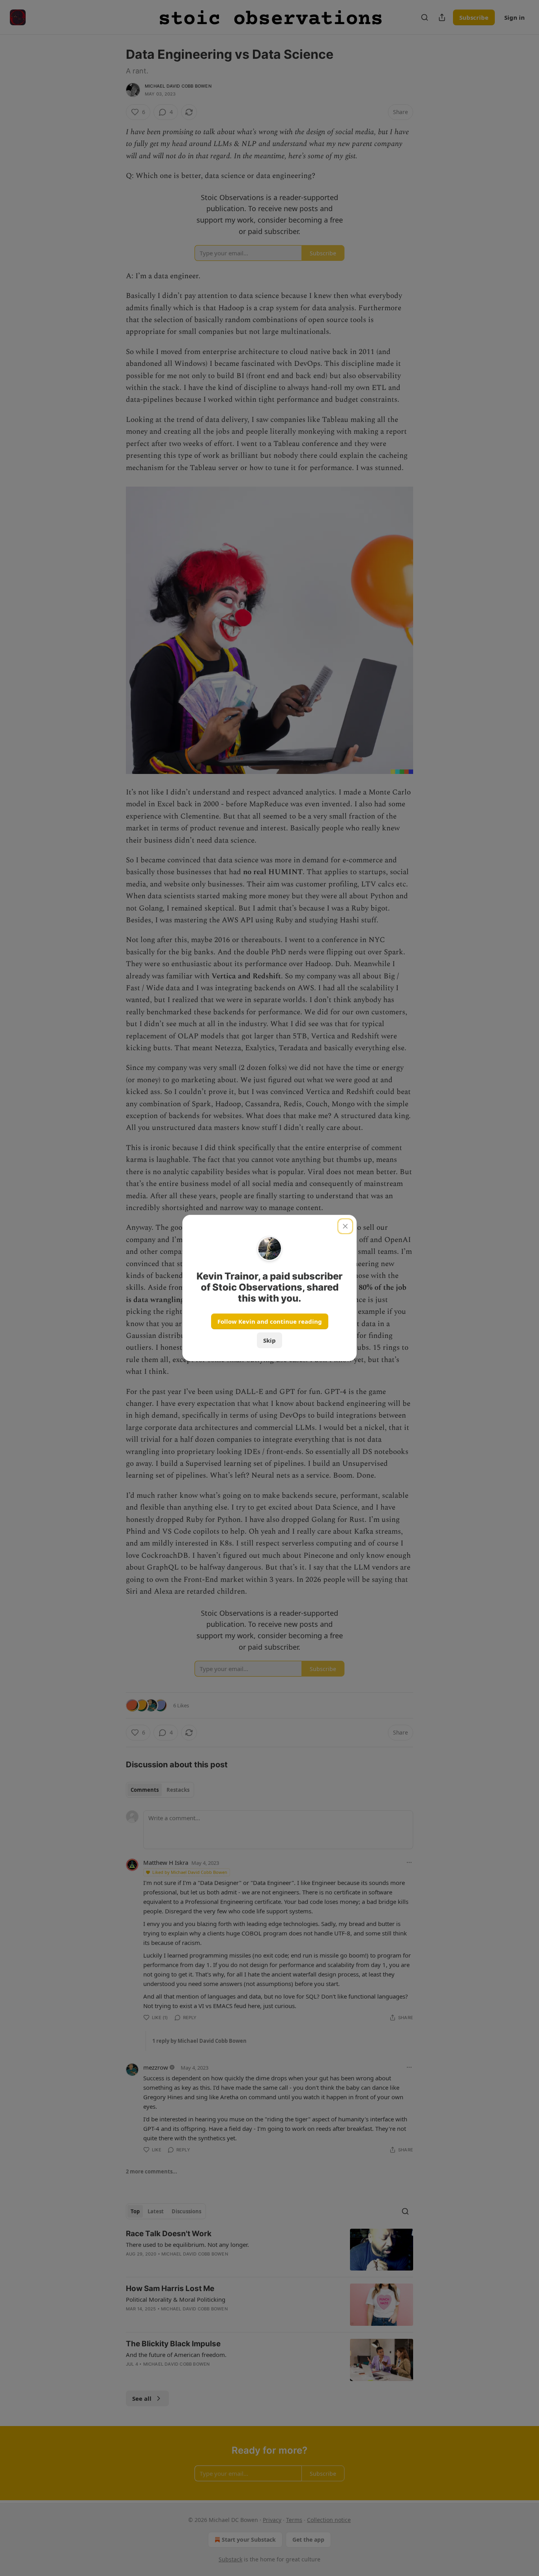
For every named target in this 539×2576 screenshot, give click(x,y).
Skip (269, 1340)
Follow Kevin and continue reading (270, 1321)
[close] (345, 1226)
